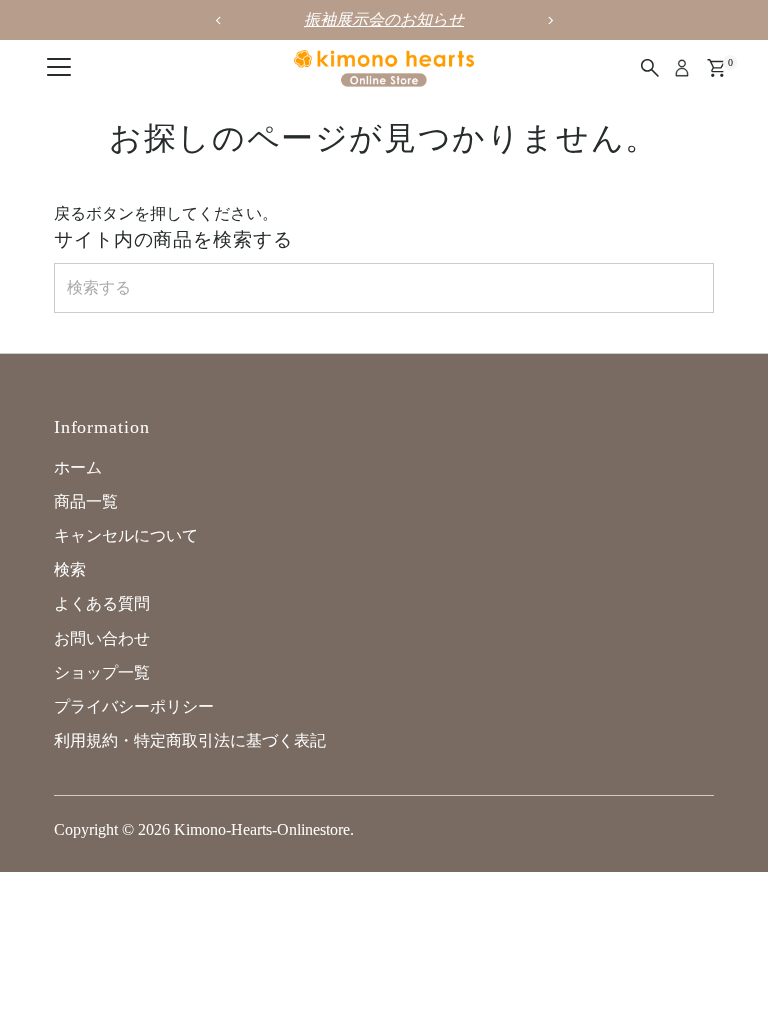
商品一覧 (86, 501)
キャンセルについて (126, 535)
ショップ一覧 (102, 672)
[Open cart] (716, 68)
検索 (70, 569)
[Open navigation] (59, 68)
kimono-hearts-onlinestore (262, 829)
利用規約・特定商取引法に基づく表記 (190, 740)
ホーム (78, 467)
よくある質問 (102, 603)
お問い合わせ (102, 638)
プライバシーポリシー (134, 706)
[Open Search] (650, 68)
